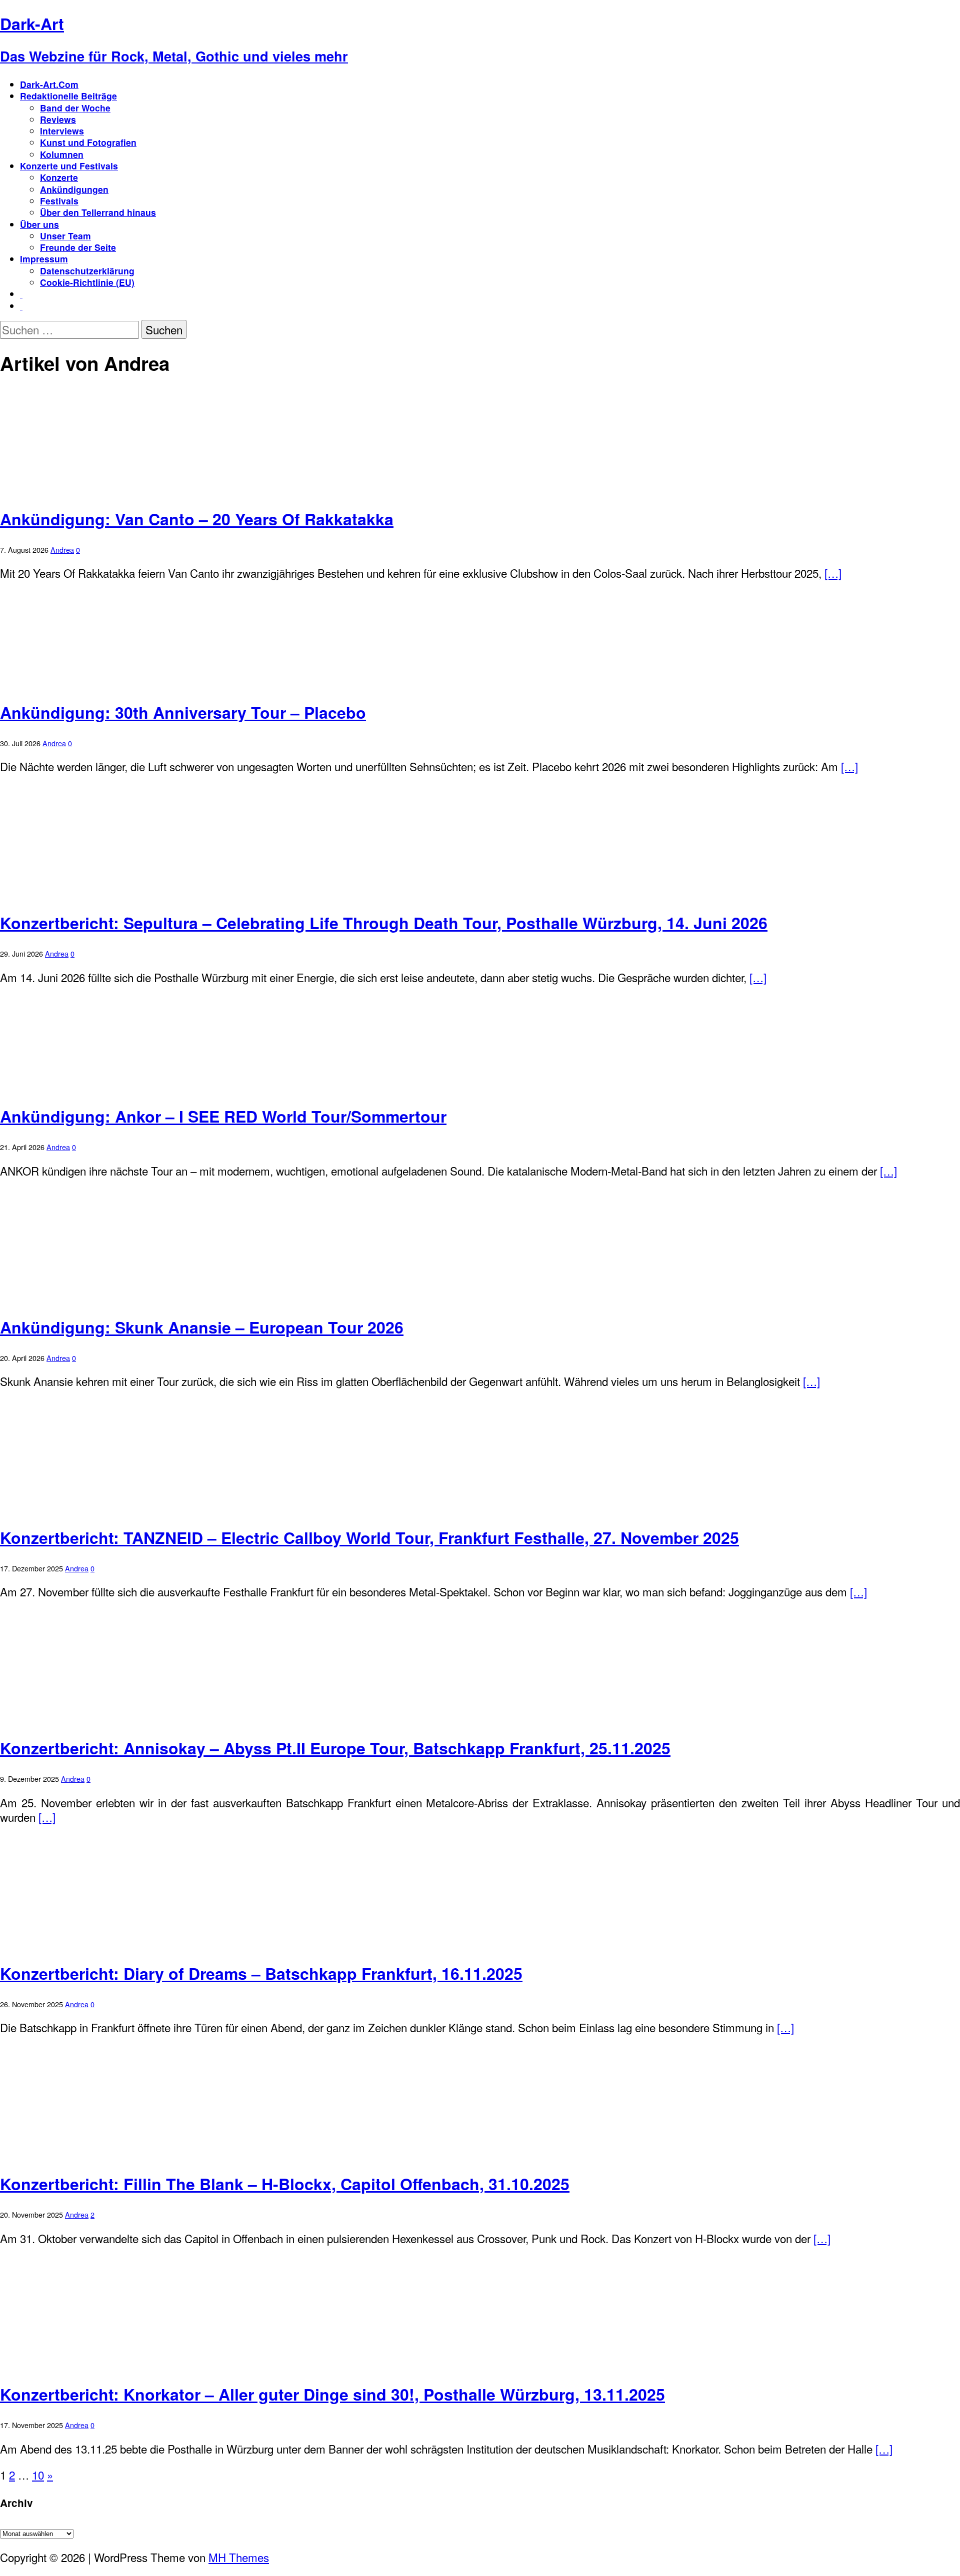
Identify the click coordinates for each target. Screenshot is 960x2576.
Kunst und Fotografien (88, 142)
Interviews (62, 131)
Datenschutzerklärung (87, 271)
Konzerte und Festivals (69, 166)
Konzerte (59, 177)
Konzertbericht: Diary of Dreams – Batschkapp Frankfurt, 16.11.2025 (261, 1973)
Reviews (58, 119)
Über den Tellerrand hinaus (98, 212)
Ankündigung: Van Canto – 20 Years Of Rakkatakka (197, 519)
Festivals (59, 201)
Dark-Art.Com (49, 84)
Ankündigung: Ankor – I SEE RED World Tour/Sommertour (223, 1116)
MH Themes (239, 2557)
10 (38, 2475)
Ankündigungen (74, 189)
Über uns (39, 224)
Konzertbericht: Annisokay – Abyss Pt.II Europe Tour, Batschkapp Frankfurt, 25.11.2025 (335, 1748)
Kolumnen (62, 154)
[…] (833, 573)
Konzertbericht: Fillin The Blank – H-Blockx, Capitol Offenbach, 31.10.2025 (285, 2184)
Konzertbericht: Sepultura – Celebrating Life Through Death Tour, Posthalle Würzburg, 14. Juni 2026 (384, 923)
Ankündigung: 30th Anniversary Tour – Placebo (183, 712)
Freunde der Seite (78, 247)
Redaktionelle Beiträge (68, 96)
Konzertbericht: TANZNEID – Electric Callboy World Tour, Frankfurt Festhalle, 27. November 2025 (369, 1537)
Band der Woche (75, 108)
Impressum (44, 259)
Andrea (62, 550)
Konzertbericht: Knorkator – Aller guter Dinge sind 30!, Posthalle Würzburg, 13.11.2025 (332, 2394)
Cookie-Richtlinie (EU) (87, 282)
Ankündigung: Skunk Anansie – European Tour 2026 (202, 1327)
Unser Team (65, 236)
